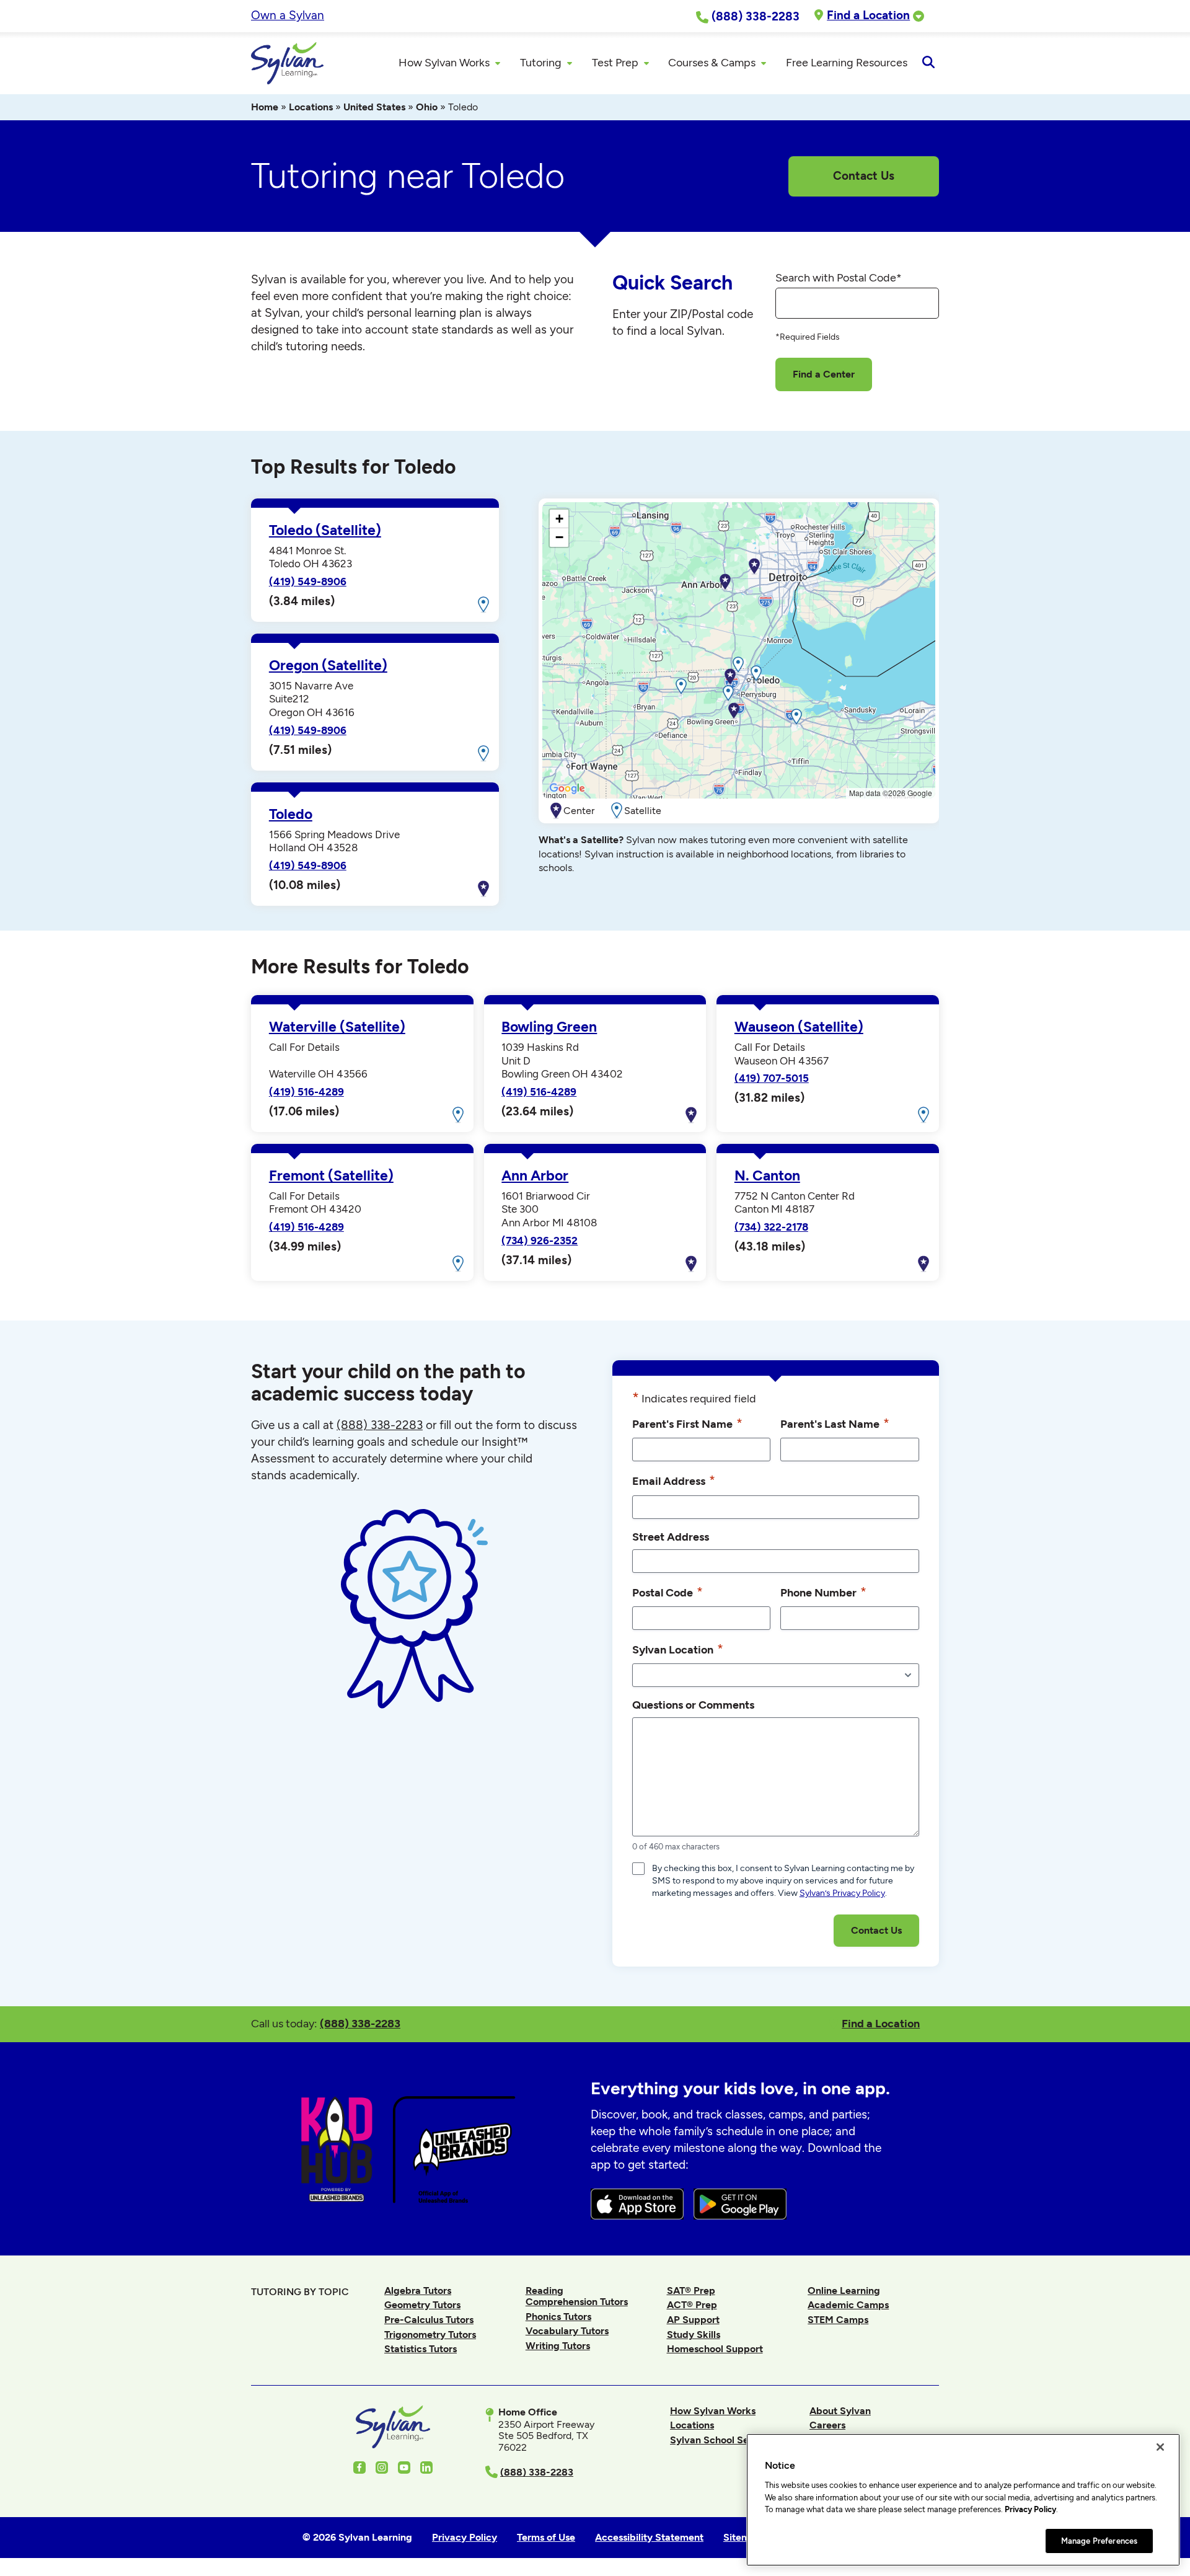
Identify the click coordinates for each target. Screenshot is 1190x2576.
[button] (738, 665)
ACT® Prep (692, 2305)
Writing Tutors (558, 2346)
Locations (311, 107)
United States (374, 107)
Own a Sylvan (288, 15)
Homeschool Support (715, 2349)
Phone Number (823, 1592)
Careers (827, 2425)
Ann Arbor (535, 1176)
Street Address (671, 1537)
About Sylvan (840, 2411)
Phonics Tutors (558, 2317)
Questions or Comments (693, 1705)
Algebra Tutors (418, 2291)
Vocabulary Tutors (567, 2331)
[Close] (1160, 2447)
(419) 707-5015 (772, 1078)
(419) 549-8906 (308, 582)
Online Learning (844, 2291)
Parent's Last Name (835, 1423)
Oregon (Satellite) (328, 666)
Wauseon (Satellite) (799, 1027)
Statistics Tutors (421, 2349)
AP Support (693, 2320)
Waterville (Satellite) (337, 1027)
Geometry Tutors (422, 2305)
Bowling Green (549, 1027)
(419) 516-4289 (306, 1092)
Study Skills (694, 2335)
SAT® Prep (691, 2291)
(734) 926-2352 (540, 1241)
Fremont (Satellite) (331, 1176)
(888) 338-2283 (360, 2023)
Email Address (674, 1480)
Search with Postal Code (839, 278)
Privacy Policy (1030, 2509)
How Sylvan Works (713, 2411)
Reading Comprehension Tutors (577, 2296)
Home (265, 107)
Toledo (291, 814)
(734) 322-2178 (771, 1227)
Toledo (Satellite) (325, 530)
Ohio (427, 107)
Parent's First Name (687, 1423)
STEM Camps (838, 2320)
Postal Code (668, 1592)
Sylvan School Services (723, 2440)
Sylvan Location (678, 1649)
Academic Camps (848, 2305)
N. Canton (767, 1176)
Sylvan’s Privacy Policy (842, 1893)
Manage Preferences (1099, 2540)
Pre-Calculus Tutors (429, 2320)
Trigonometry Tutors (430, 2335)
